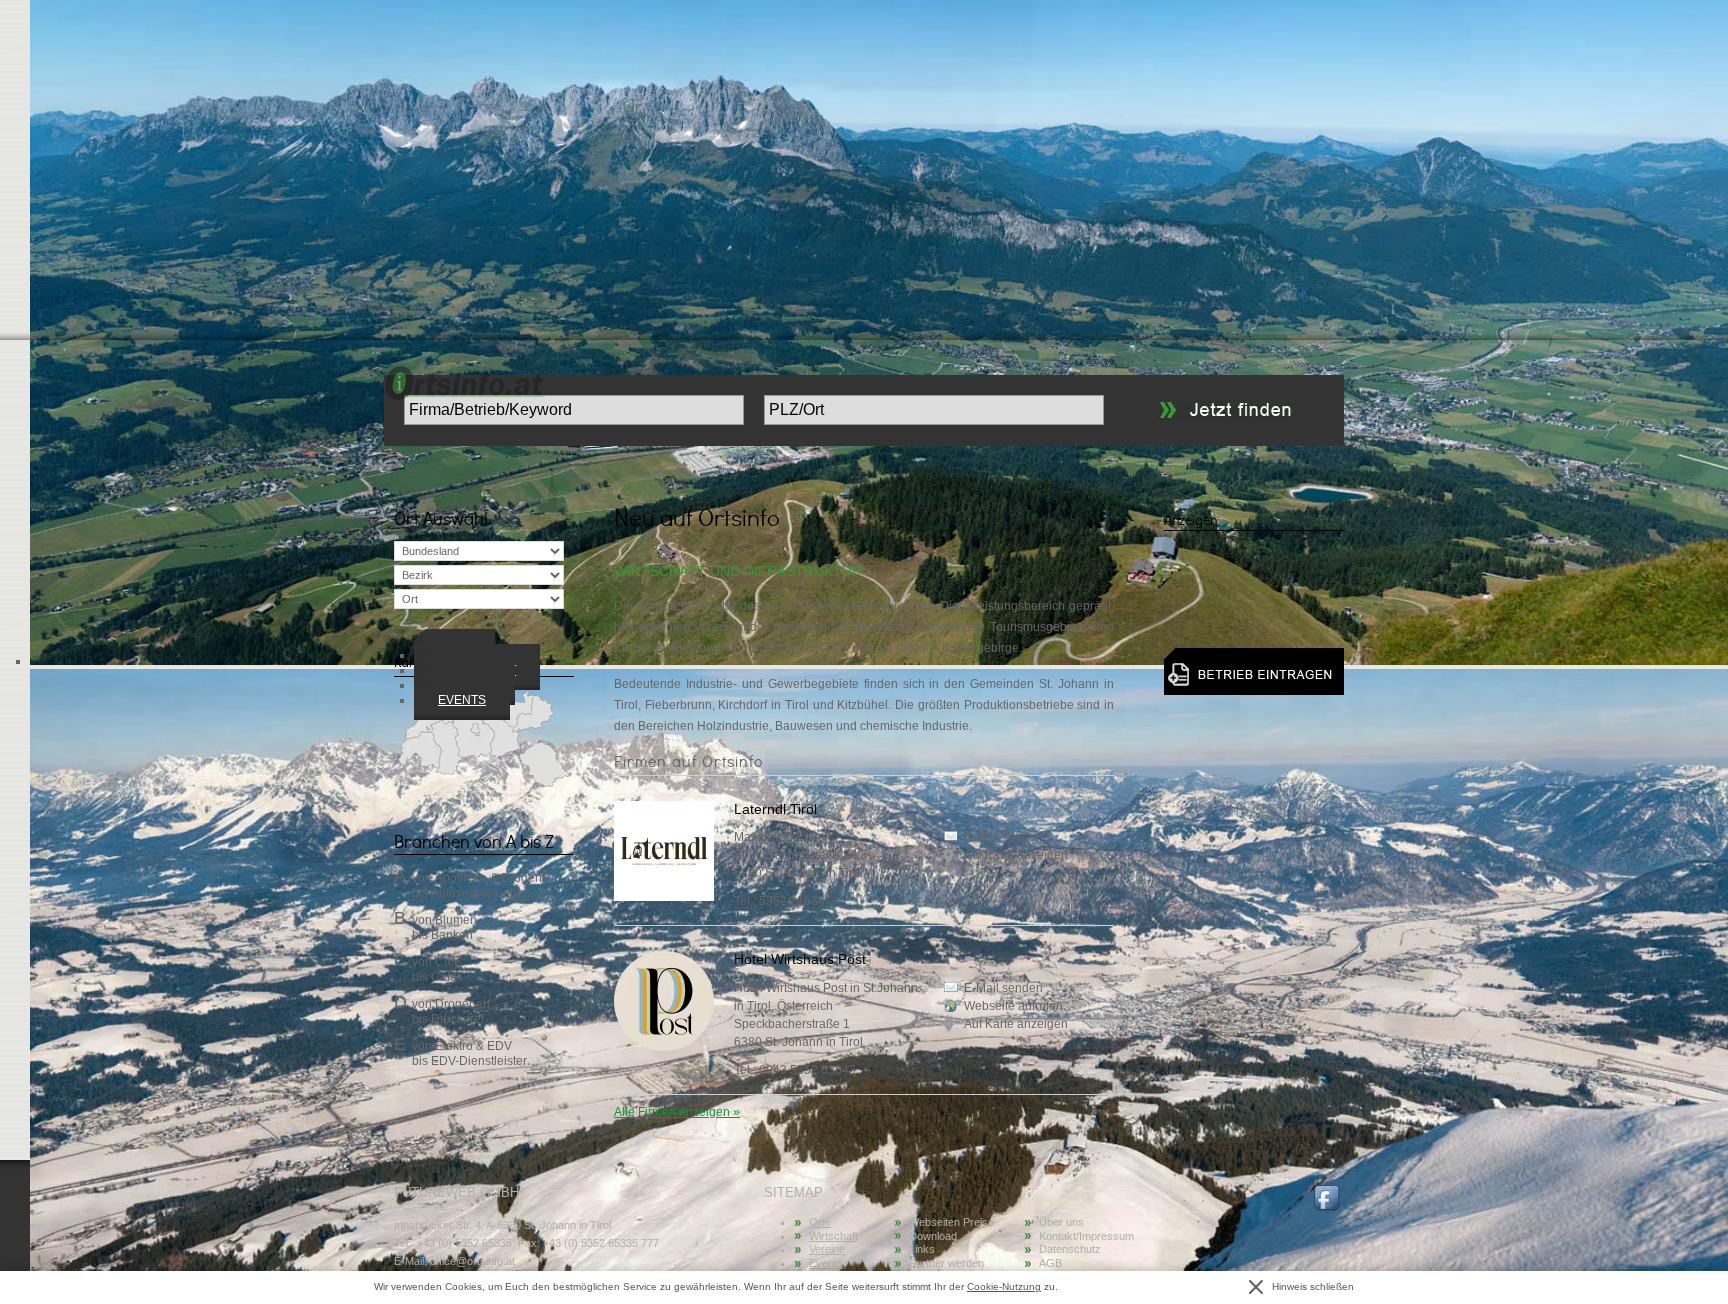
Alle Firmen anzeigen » (677, 1112)
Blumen (456, 920)
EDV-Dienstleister (479, 1061)
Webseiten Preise (951, 1222)
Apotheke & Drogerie (492, 878)
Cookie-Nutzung (1004, 1286)
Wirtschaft (833, 1236)
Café (448, 962)
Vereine (827, 1249)
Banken (452, 935)
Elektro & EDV (473, 1046)
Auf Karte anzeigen (1016, 855)
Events (462, 700)
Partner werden (946, 1263)
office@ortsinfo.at (472, 1261)
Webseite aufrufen (1013, 1006)
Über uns (1061, 1222)
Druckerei (457, 1019)
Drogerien (462, 1004)
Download (933, 1236)
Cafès (447, 977)
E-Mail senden (1003, 837)
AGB (1050, 1263)
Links (922, 1249)
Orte (820, 1222)
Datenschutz (1070, 1249)
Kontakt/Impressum (1086, 1236)
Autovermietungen (481, 893)
